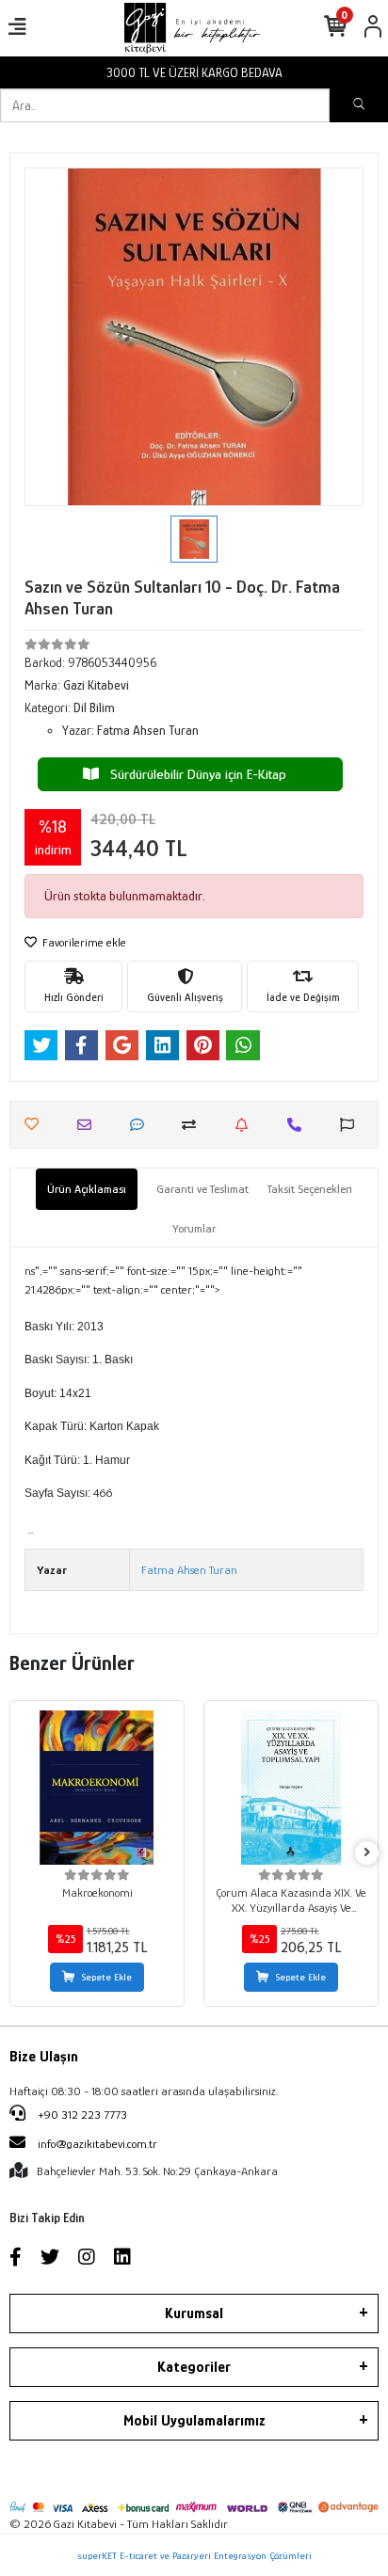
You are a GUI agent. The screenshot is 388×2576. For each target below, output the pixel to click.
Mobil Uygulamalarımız (194, 2421)
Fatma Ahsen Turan (189, 1570)
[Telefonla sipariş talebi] (299, 1125)
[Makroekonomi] (97, 1788)
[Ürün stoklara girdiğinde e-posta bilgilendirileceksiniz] (246, 1125)
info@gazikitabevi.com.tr (97, 2144)
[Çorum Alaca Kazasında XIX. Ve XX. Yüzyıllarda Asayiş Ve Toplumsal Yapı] (291, 1788)
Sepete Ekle (107, 1977)
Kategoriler (194, 2367)
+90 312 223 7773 (81, 2115)
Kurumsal (194, 2314)
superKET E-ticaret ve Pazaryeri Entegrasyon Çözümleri (194, 2555)
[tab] (87, 1189)
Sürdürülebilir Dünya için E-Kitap (193, 774)
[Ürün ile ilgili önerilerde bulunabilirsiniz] (352, 1125)
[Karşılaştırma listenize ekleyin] (194, 1125)
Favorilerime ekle (83, 942)
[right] (367, 1853)
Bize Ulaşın (44, 2057)
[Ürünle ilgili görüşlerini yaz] (142, 1125)
